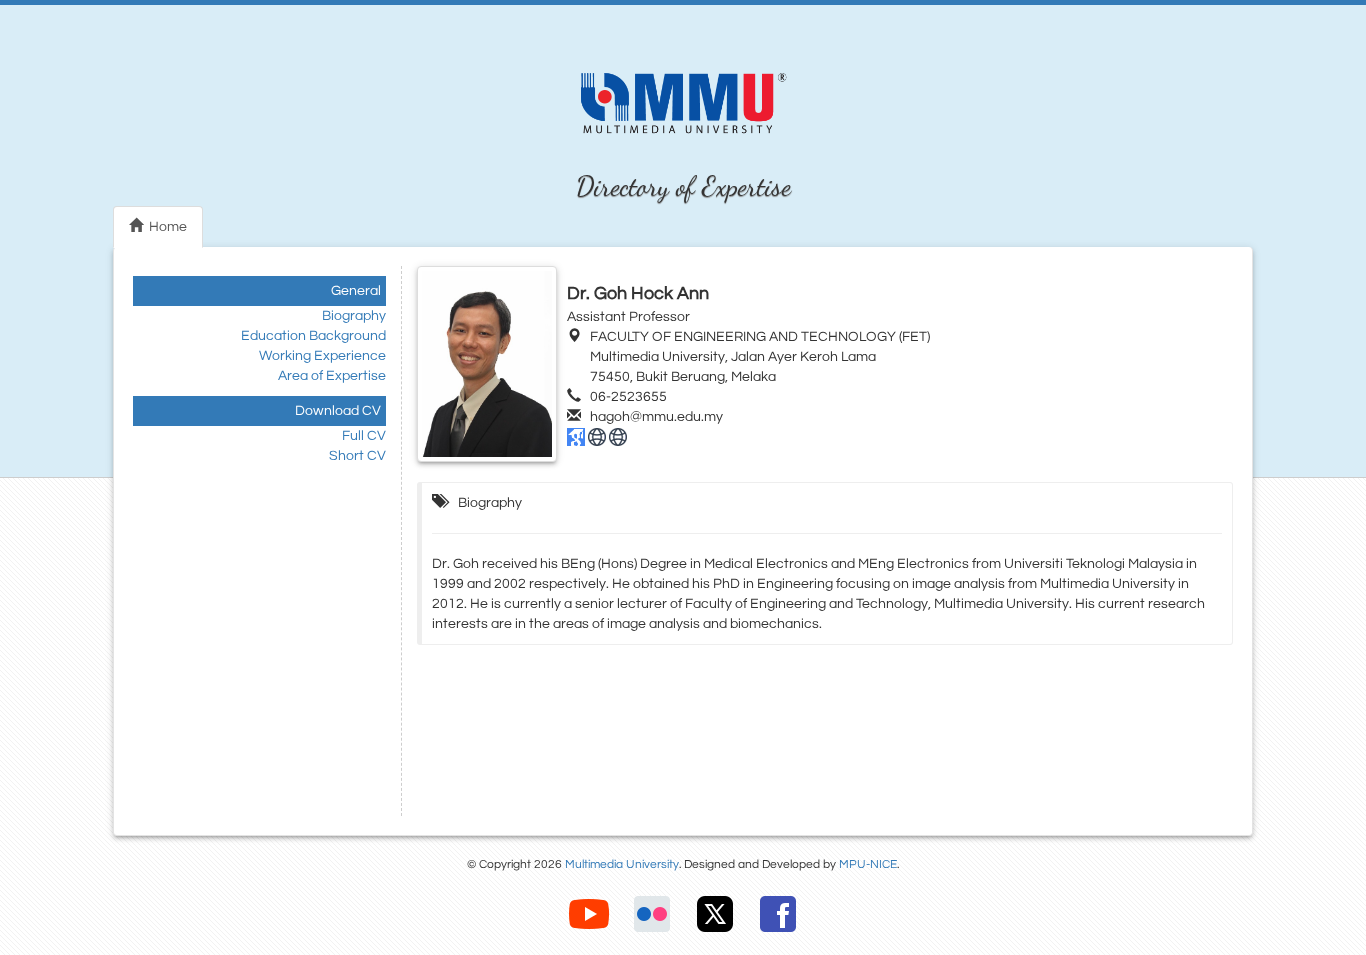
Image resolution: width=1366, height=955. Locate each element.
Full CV (364, 436)
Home (165, 227)
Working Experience (322, 356)
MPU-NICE (868, 864)
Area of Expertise (332, 376)
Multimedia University (622, 864)
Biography (354, 316)
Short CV (357, 456)
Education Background (313, 336)
